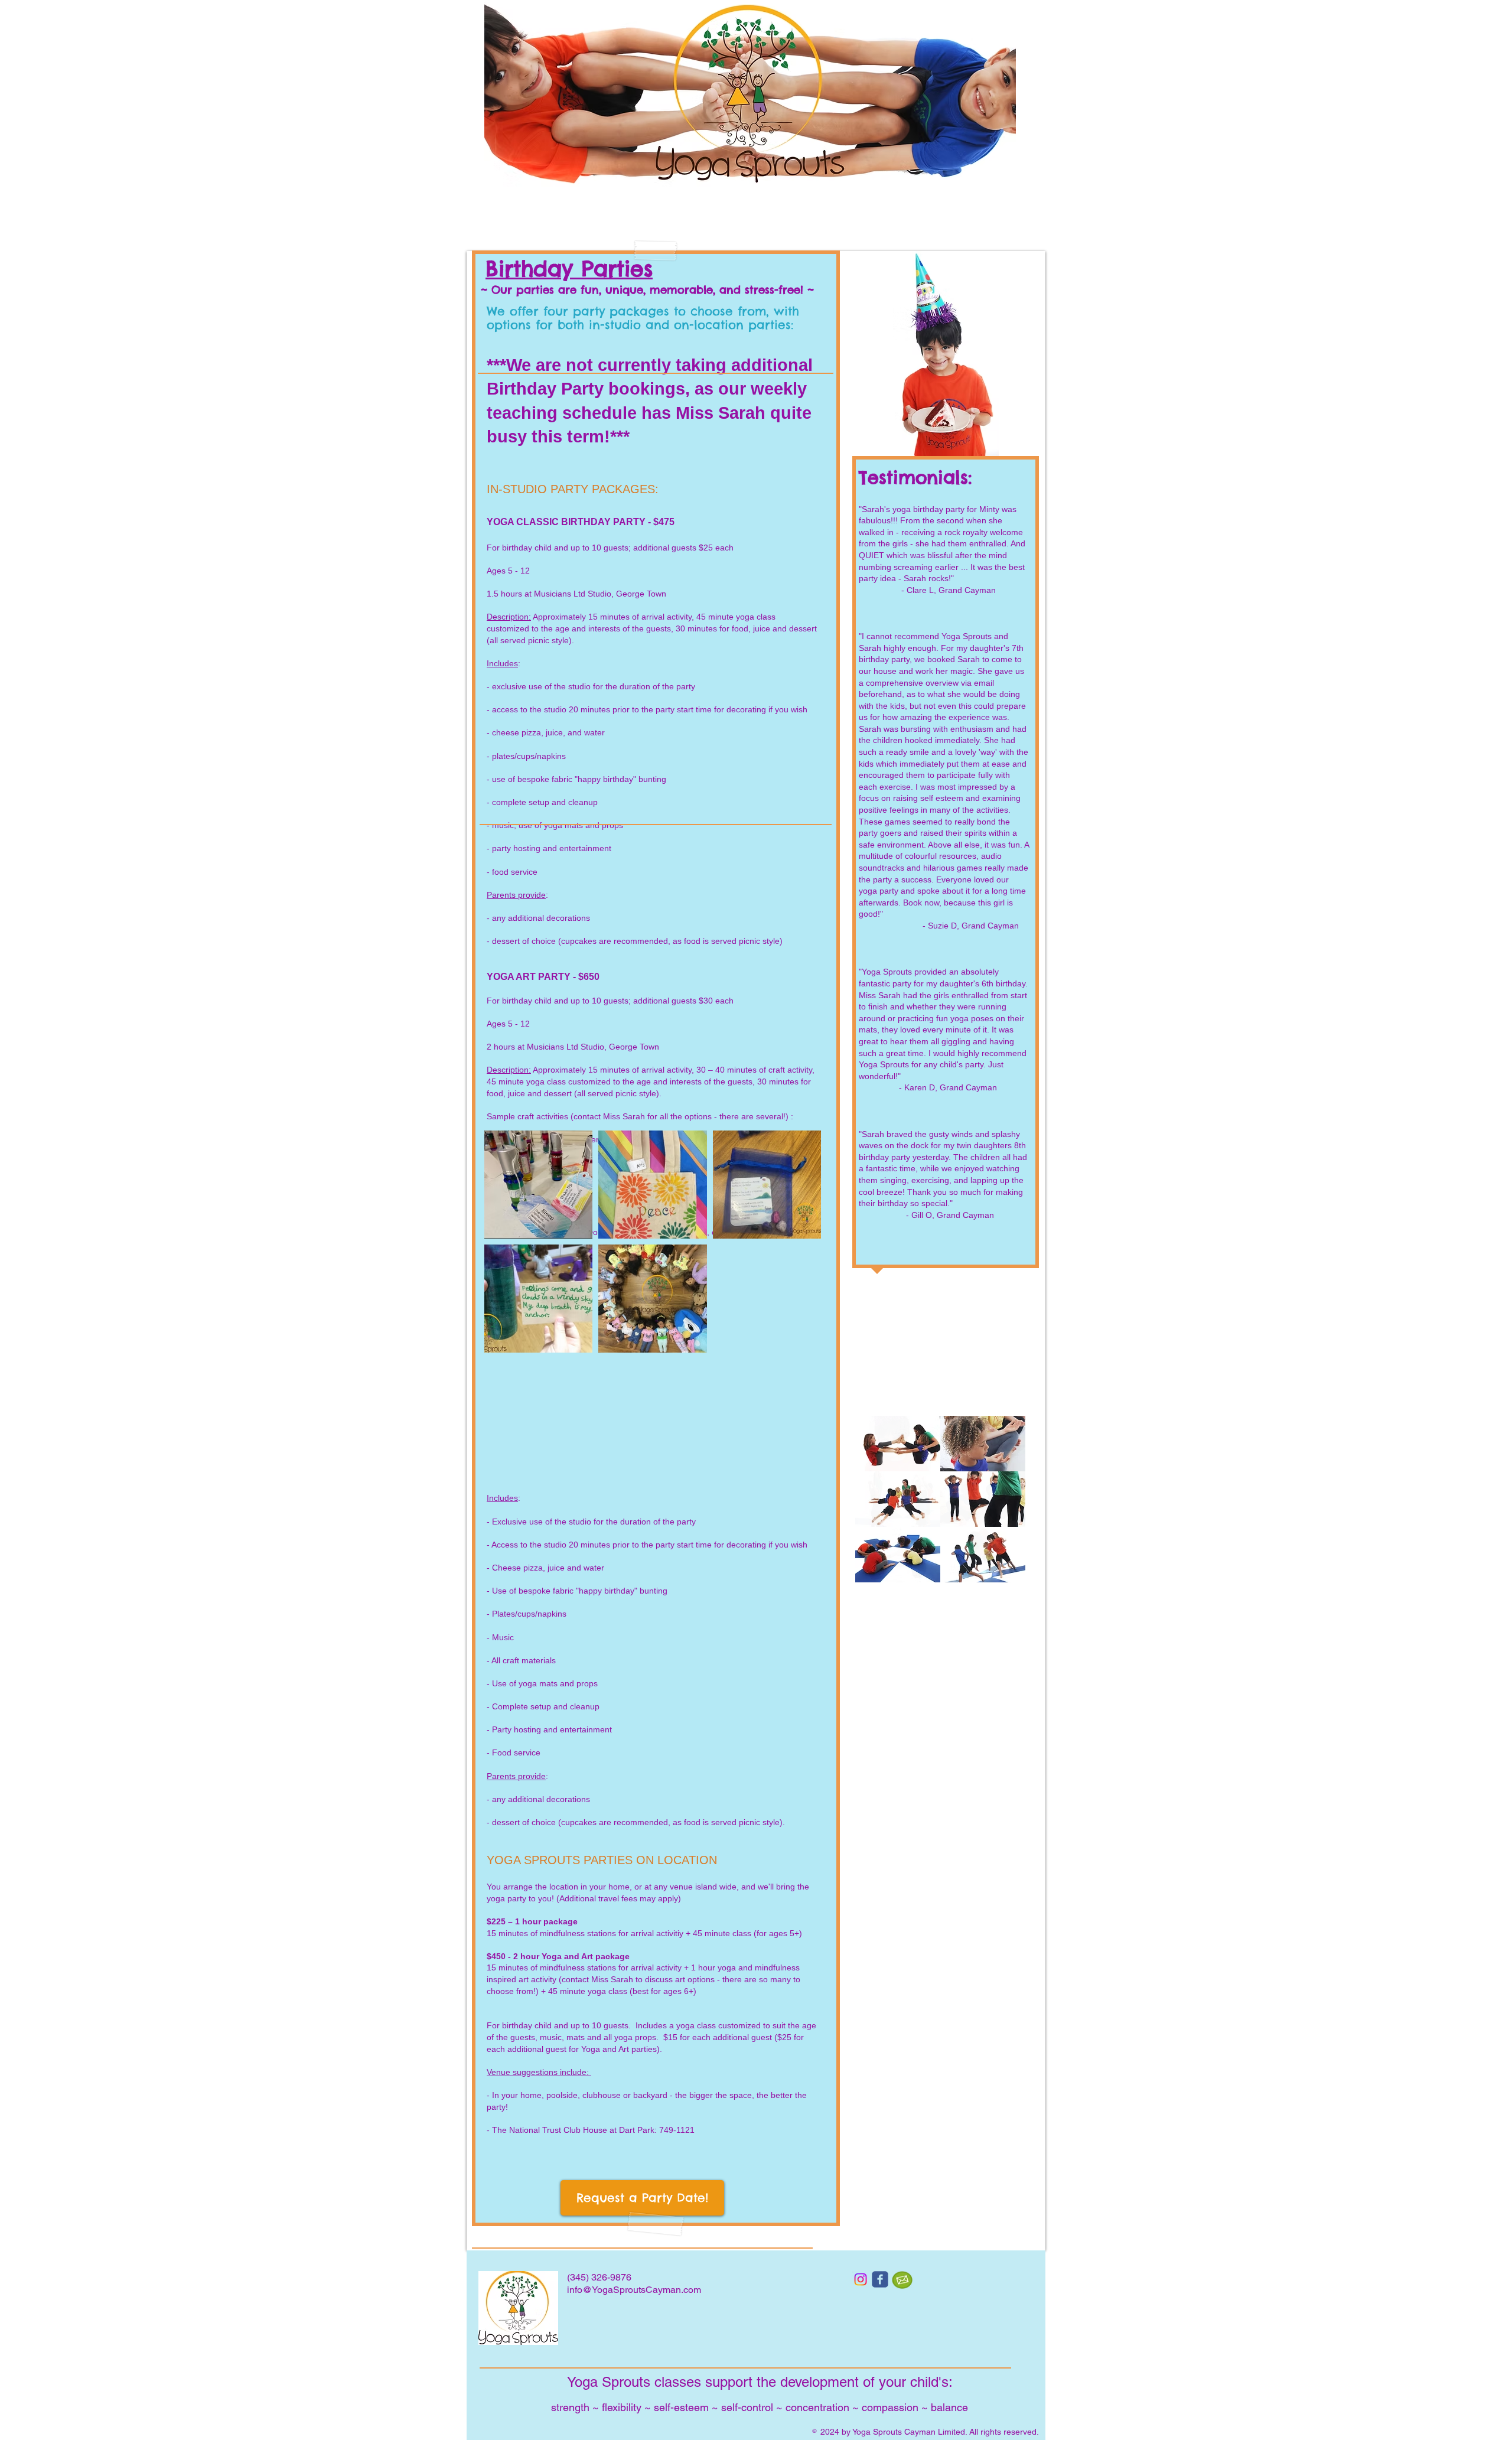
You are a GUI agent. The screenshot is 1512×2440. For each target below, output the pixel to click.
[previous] (877, 1505)
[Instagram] (861, 2279)
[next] (1004, 1505)
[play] (1000, 1572)
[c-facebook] (880, 2279)
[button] (898, 1444)
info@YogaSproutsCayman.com (634, 2290)
